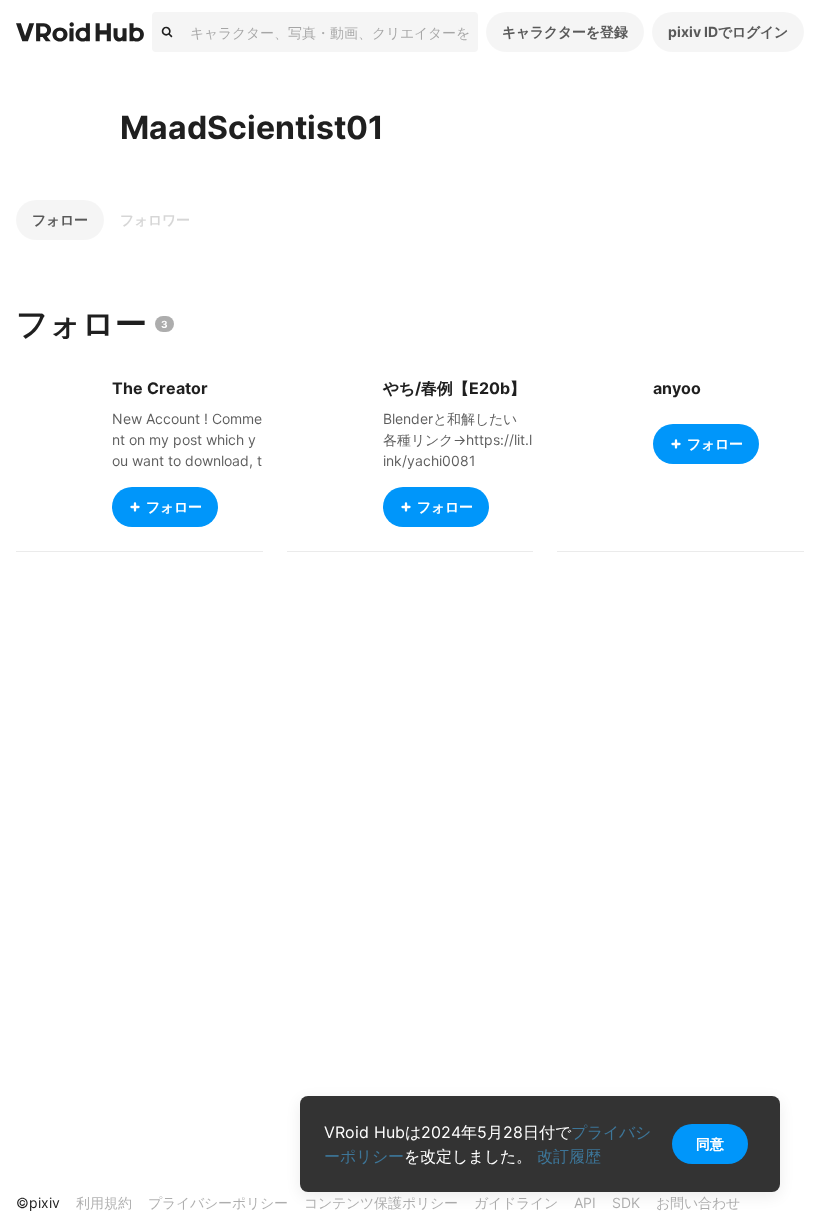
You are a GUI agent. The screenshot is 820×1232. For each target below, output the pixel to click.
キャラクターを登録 (565, 31)
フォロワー (155, 219)
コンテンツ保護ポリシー (381, 1202)
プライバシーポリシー (218, 1202)
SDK (626, 1202)
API (585, 1202)
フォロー (60, 219)
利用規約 (104, 1202)
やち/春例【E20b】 (454, 388)
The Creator (160, 388)
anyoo (677, 388)
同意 (710, 1143)
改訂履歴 (569, 1156)
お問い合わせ (698, 1202)
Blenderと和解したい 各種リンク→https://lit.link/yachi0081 (457, 439)
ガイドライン (516, 1202)
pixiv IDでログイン (728, 31)
